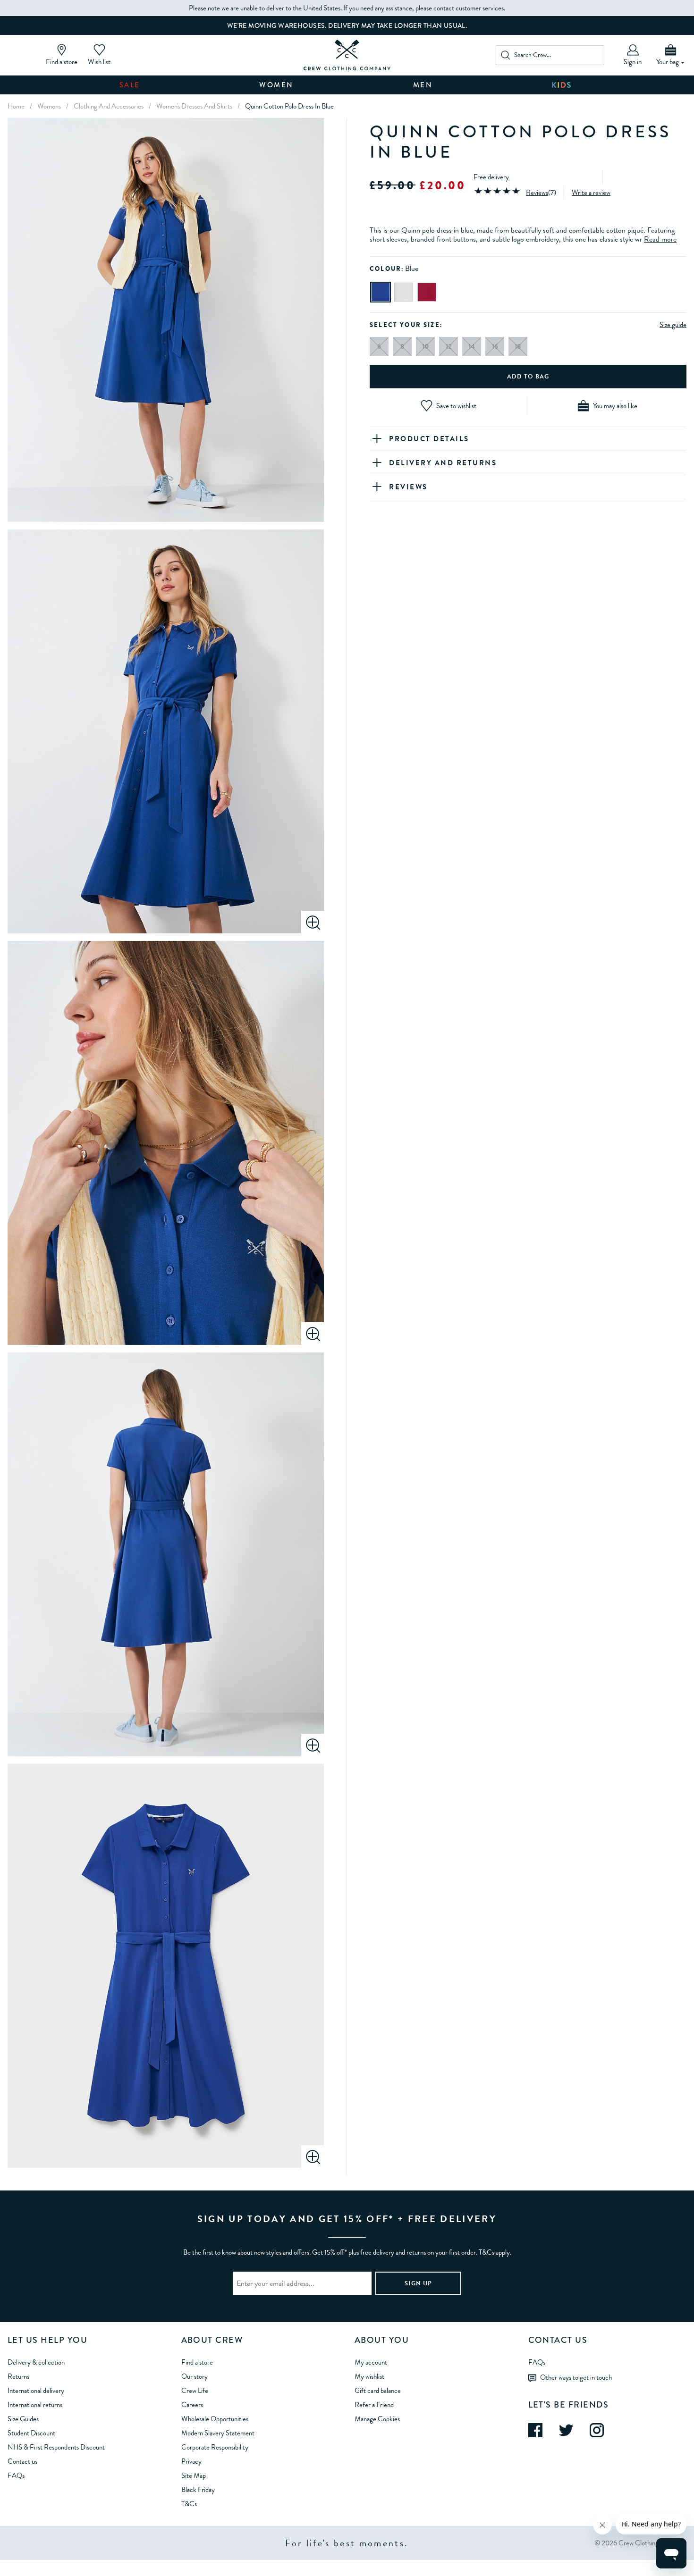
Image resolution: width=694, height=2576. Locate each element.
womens (49, 106)
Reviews (537, 193)
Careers (192, 2405)
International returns (35, 2405)
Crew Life (195, 2391)
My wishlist (369, 2376)
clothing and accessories (109, 106)
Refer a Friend (374, 2405)
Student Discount (31, 2433)
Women (276, 85)
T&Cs (189, 2504)
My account (371, 2362)
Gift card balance (378, 2391)
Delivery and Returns (443, 463)
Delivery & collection (36, 2362)
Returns (18, 2376)
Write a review (591, 193)
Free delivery (491, 177)
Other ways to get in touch (576, 2377)
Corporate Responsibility (215, 2447)
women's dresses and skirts (194, 106)
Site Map (194, 2475)
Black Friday (198, 2490)
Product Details (429, 439)
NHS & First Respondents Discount (56, 2447)
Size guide (673, 325)
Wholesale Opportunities (215, 2419)
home (16, 106)
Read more (660, 240)
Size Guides (23, 2419)
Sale (130, 85)
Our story (195, 2376)
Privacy (191, 2461)
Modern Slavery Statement (218, 2433)
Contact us (22, 2461)
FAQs (16, 2475)
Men (423, 85)
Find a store (197, 2362)
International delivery (36, 2391)
